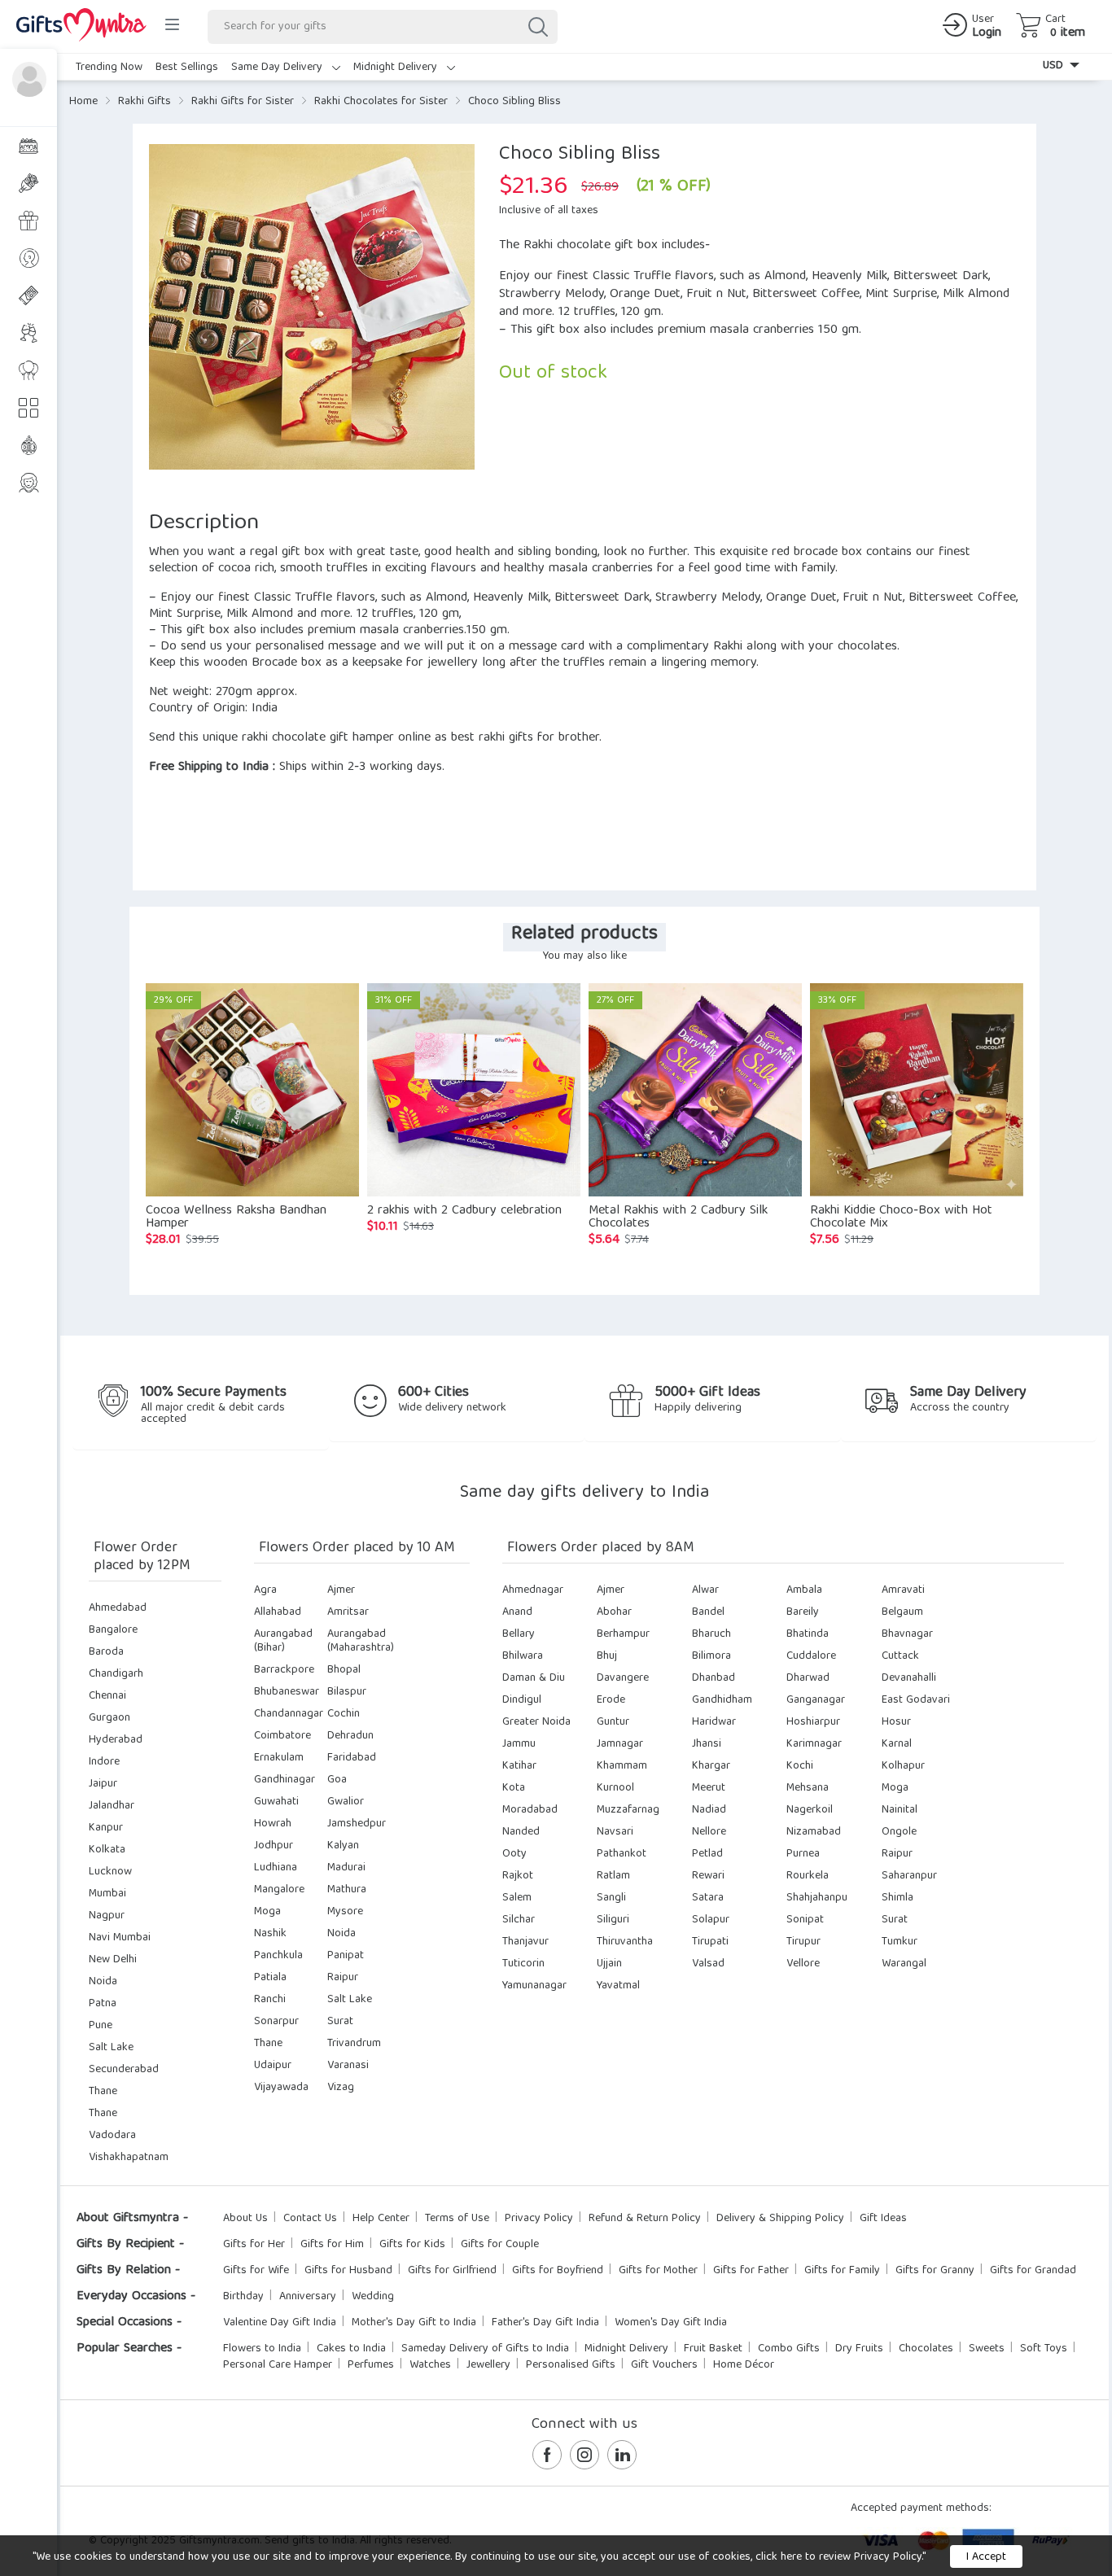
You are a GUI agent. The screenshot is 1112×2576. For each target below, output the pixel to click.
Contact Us (310, 2219)
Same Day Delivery (278, 68)
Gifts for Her (254, 2245)
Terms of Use (457, 2219)
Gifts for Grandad (1033, 2271)
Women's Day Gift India (671, 2323)
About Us (245, 2219)
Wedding (373, 2297)
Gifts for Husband (348, 2271)
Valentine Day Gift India (280, 2323)
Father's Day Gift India (545, 2323)
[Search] (537, 27)
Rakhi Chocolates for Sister (381, 102)
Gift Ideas (883, 2219)
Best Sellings (187, 68)
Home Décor (744, 2365)
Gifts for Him (332, 2245)
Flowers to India (262, 2349)
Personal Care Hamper (278, 2365)
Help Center (381, 2219)
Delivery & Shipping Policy (780, 2219)
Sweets (987, 2349)
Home (83, 102)
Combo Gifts (789, 2349)
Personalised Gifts (571, 2365)
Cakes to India (351, 2349)
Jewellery (488, 2365)
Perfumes (371, 2365)
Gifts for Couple (500, 2245)
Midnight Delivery (397, 68)
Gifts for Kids (412, 2245)
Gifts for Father (751, 2271)
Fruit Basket (713, 2349)
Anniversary (308, 2297)
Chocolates (926, 2349)
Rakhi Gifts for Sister (243, 102)
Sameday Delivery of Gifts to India (485, 2349)
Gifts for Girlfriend (452, 2271)
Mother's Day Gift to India (414, 2323)
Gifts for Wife (256, 2271)
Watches (430, 2365)
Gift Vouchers (664, 2365)
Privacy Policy (539, 2219)
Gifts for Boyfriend (558, 2271)
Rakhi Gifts (144, 102)
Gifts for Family (842, 2271)
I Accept (986, 2557)
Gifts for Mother (658, 2271)
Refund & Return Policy (645, 2219)
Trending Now (109, 68)
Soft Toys (1044, 2349)
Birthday (243, 2297)
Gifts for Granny (935, 2271)
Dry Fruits (859, 2349)
